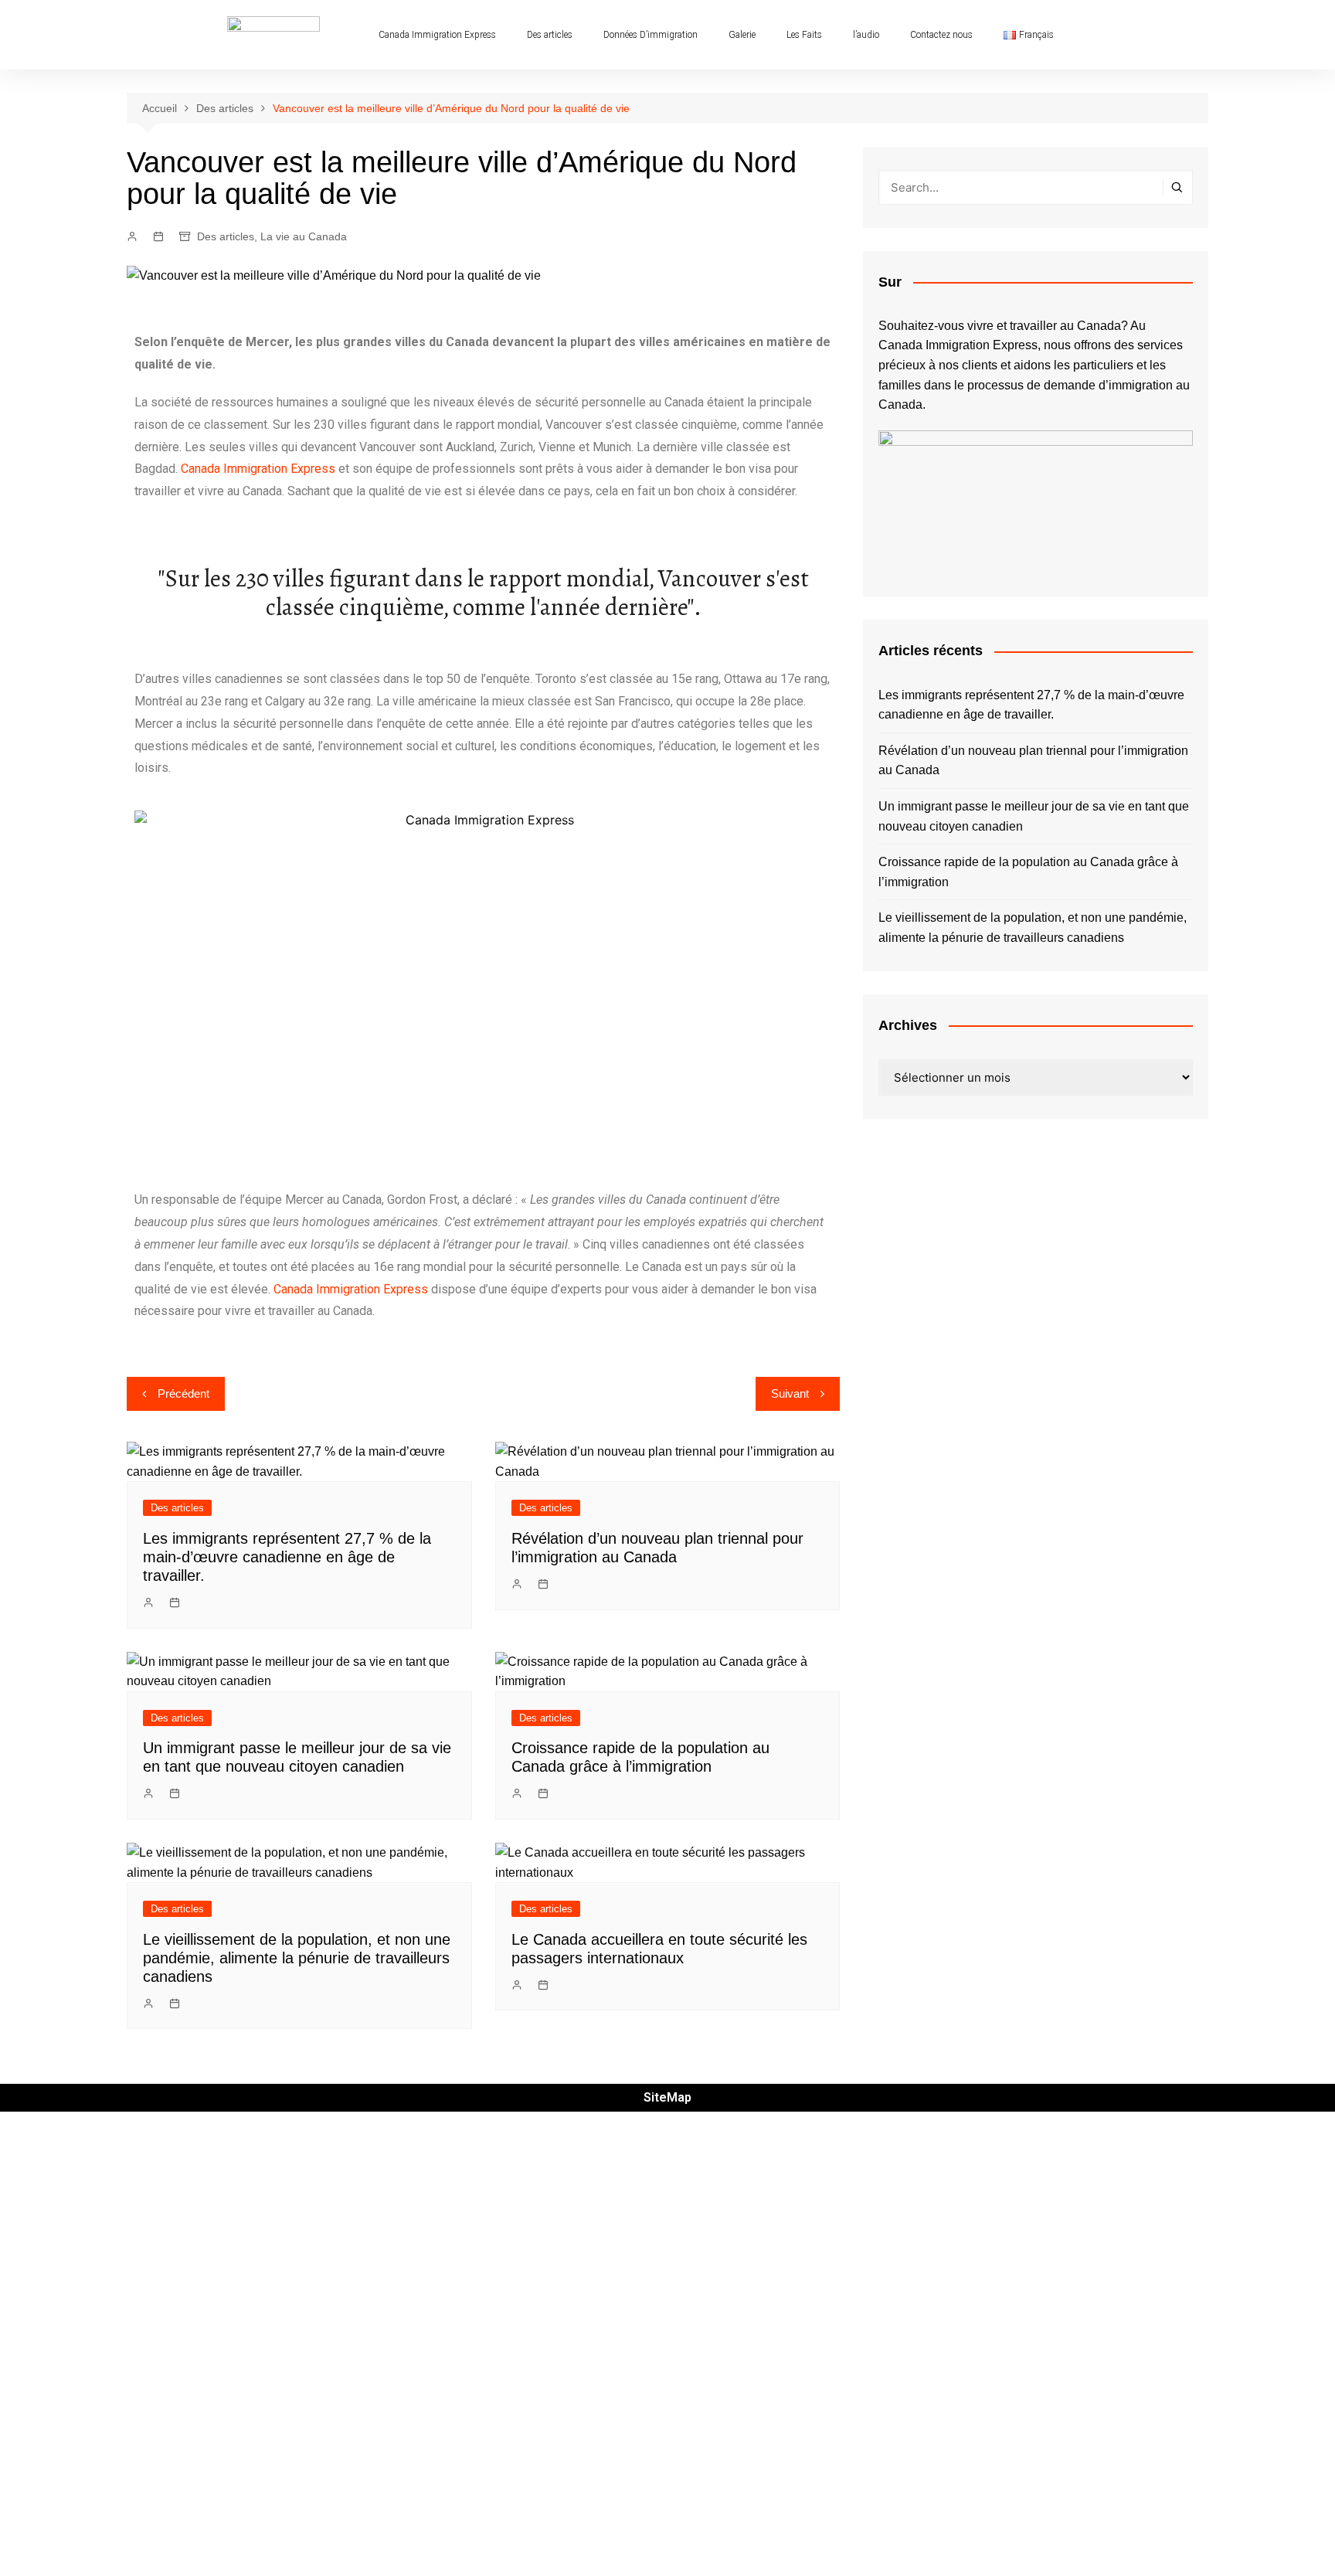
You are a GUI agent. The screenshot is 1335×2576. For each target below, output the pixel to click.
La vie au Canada (304, 236)
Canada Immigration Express (437, 35)
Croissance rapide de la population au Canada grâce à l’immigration (1028, 872)
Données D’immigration (651, 35)
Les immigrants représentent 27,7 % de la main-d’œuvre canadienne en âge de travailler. (287, 1557)
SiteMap (667, 2097)
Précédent (183, 1393)
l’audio (866, 35)
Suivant (790, 1393)
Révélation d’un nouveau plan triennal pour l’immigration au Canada (1033, 761)
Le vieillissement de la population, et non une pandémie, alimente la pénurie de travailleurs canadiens (297, 1958)
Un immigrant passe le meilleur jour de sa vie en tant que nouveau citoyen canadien (1034, 816)
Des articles (550, 35)
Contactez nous (941, 35)
